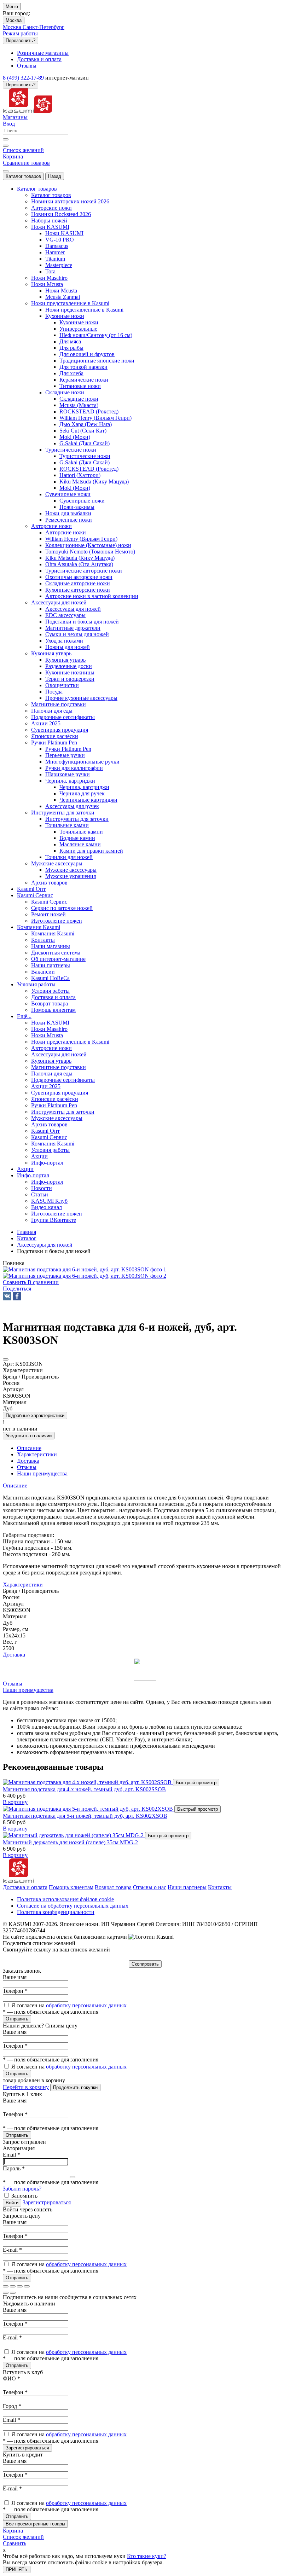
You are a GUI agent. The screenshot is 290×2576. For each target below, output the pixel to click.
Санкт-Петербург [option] (43, 27)
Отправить (17, 2019)
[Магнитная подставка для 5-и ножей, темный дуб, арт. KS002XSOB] (89, 1809)
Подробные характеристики (35, 1415)
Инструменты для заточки (77, 819)
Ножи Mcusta (61, 291)
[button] (17, 1289)
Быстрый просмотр (196, 1783)
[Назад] (6, 2293)
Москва (14, 20)
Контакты (220, 1887)
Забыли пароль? (22, 2189)
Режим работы (20, 33)
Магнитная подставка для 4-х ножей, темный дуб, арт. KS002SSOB (84, 1789)
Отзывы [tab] (27, 1467)
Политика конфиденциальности (56, 1912)
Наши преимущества (28, 1690)
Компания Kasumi (53, 933)
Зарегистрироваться (47, 2202)
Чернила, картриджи (84, 787)
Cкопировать (145, 1964)
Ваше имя (15, 1977)
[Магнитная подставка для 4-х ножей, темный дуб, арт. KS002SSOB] (88, 1782)
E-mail (12, 2250)
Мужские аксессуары (71, 870)
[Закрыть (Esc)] (6, 2286)
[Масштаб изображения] (27, 2286)
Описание (15, 1486)
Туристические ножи (85, 456)
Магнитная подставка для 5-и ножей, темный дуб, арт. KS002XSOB (85, 1816)
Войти (12, 2203)
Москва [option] (13, 27)
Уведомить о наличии (29, 1436)
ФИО (11, 2378)
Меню (12, 7)
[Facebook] (17, 1296)
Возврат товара (113, 1887)
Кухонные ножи (79, 322)
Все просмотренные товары (35, 2524)
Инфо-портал (47, 1182)
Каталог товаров (23, 176)
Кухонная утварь (65, 660)
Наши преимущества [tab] (42, 1473)
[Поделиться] (13, 2286)
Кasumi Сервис (49, 902)
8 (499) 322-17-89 (23, 78)
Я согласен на (69, 2005)
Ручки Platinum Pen (68, 749)
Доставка (14, 1655)
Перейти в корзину (26, 2087)
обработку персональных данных (86, 2005)
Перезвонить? (21, 40)
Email (11, 2155)
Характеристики (23, 1585)
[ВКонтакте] (7, 1296)
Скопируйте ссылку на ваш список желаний (56, 1950)
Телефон (15, 1991)
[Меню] (6, 171)
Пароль (14, 2168)
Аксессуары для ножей (73, 609)
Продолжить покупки (75, 2087)
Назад (55, 176)
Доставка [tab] (28, 1461)
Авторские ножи (66, 532)
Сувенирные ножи (82, 501)
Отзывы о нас (150, 1887)
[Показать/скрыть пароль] (72, 2177)
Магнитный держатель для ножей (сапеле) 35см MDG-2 (70, 1842)
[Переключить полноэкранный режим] (20, 2286)
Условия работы (50, 991)
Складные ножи (79, 399)
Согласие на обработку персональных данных (73, 1906)
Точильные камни (81, 832)
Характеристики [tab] (37, 1454)
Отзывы (13, 1684)
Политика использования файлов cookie (65, 1899)
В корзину (15, 1802)
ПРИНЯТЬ (17, 2569)
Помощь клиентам (71, 1887)
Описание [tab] (29, 1448)
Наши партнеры (187, 1887)
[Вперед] (13, 2293)
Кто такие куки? (147, 2556)
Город (12, 2406)
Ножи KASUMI (64, 233)
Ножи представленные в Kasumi (84, 310)
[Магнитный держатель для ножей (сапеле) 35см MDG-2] (74, 1835)
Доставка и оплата (25, 1887)
